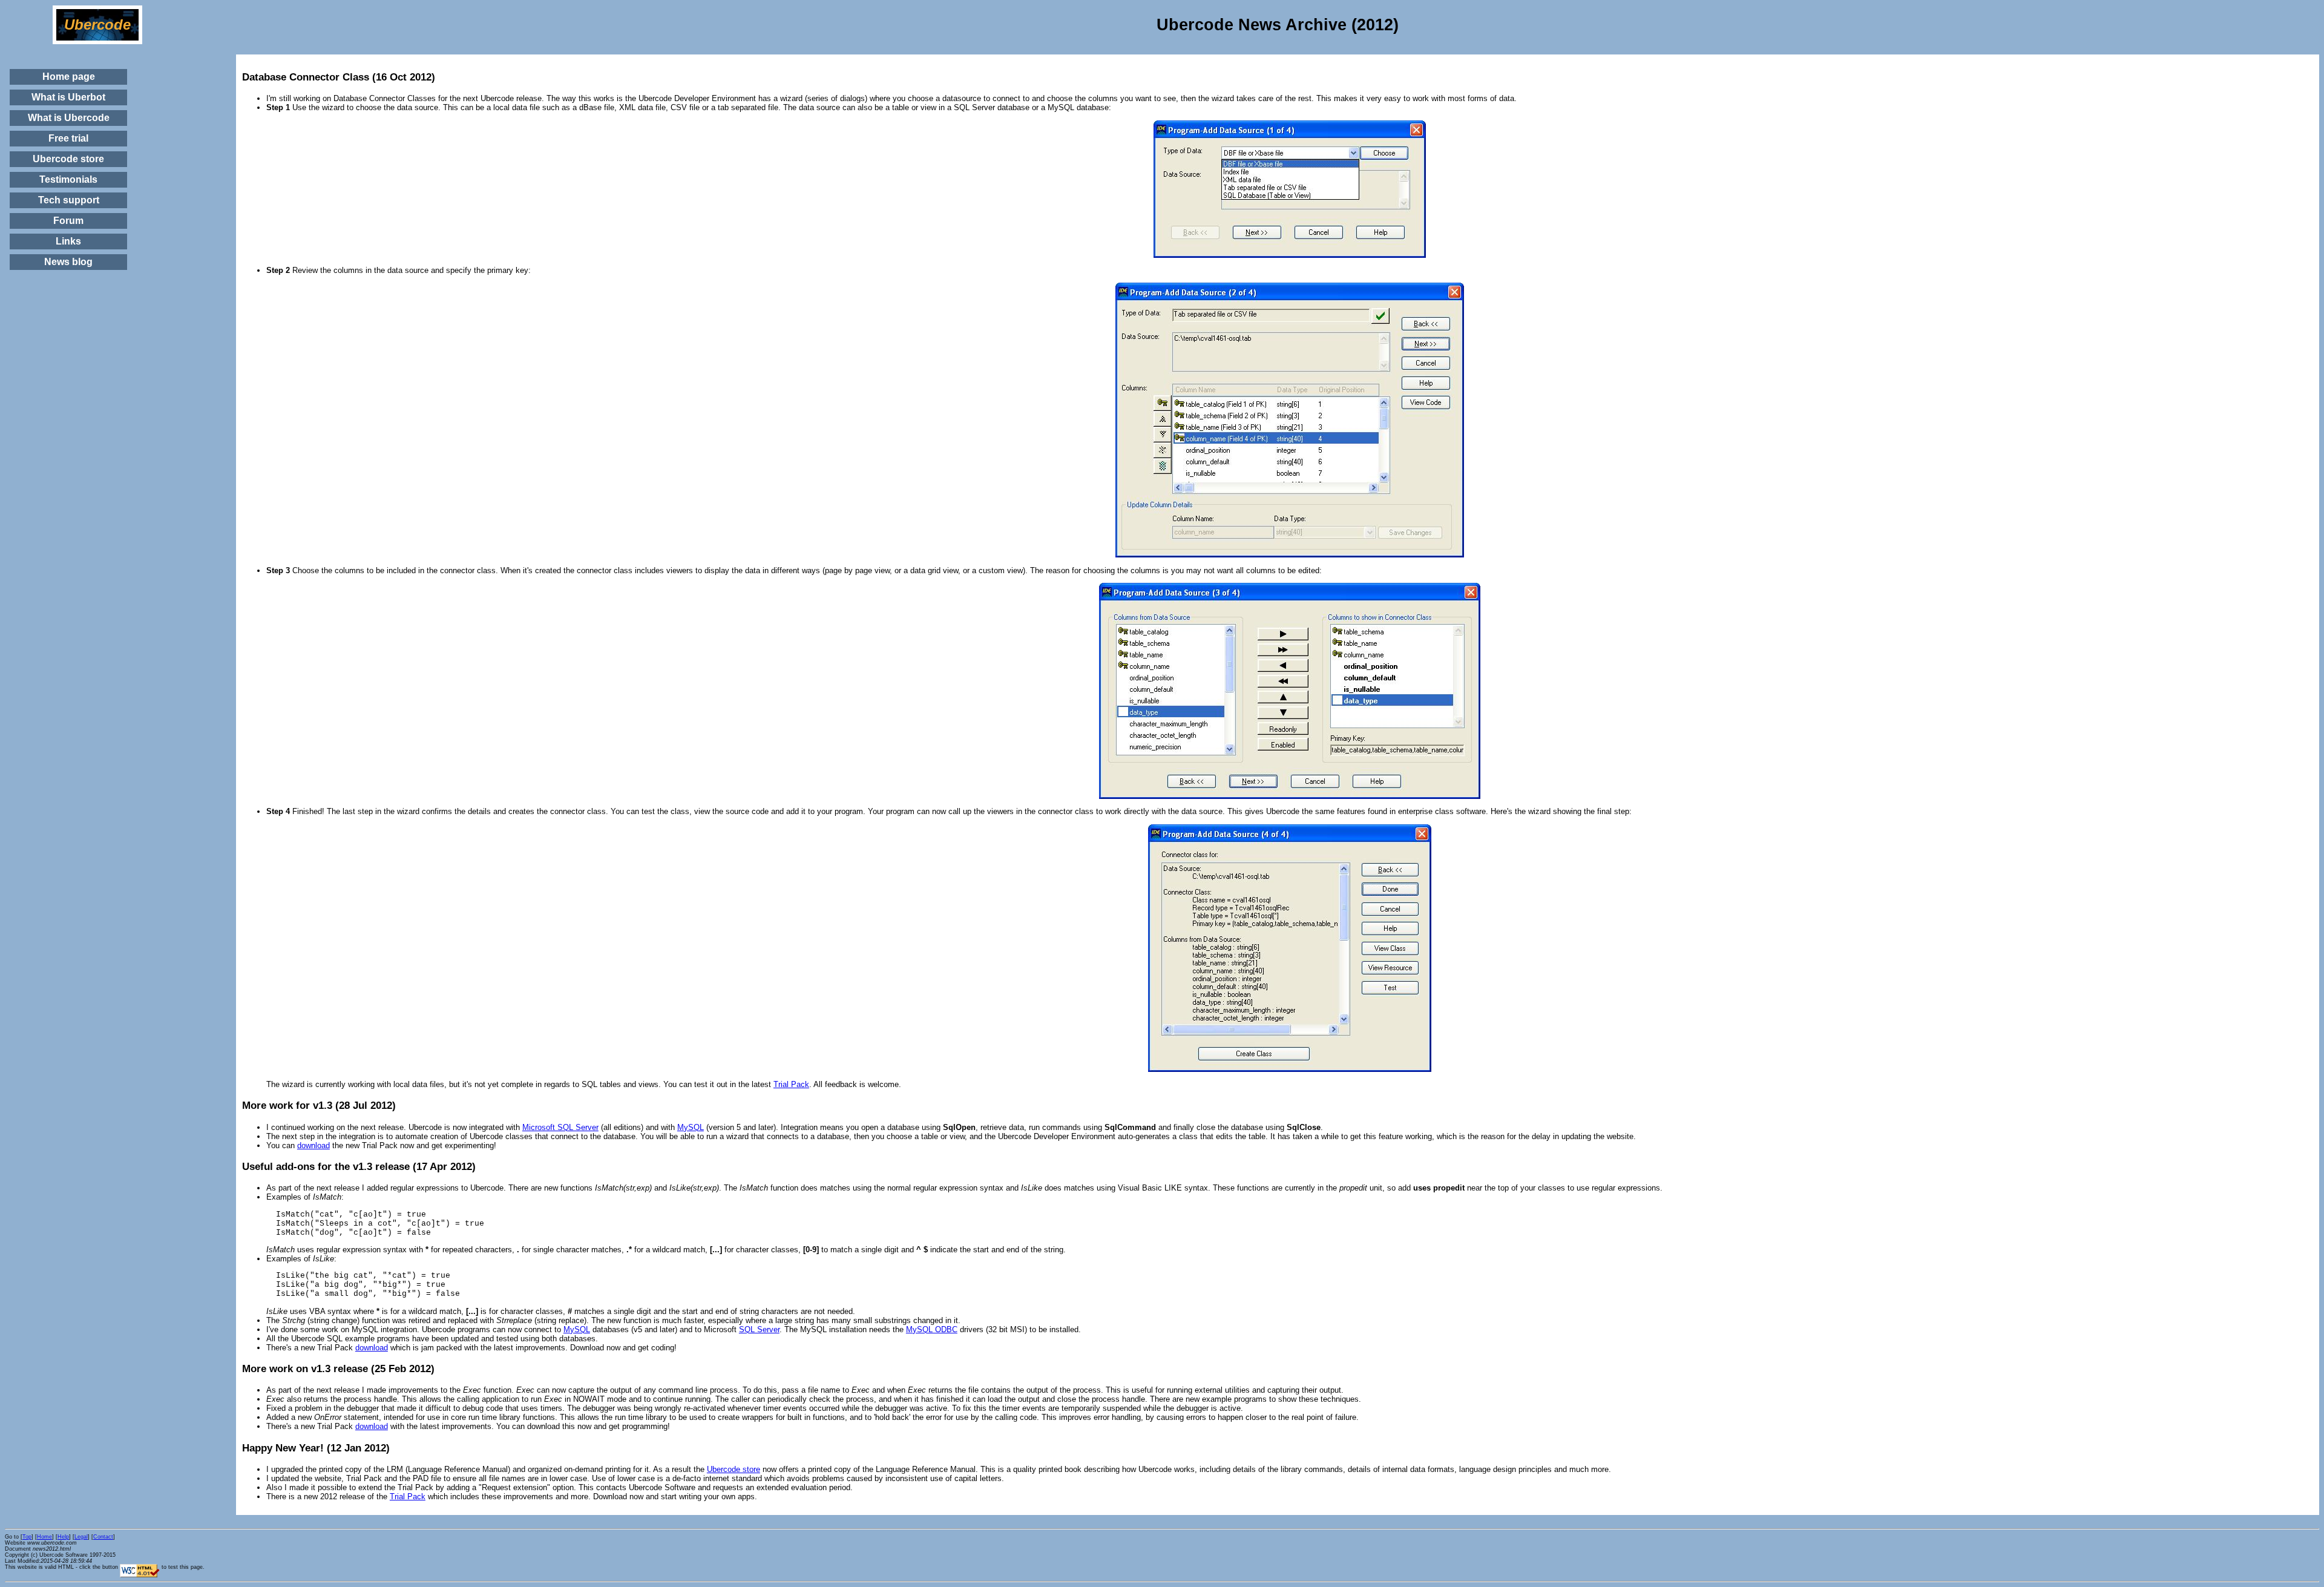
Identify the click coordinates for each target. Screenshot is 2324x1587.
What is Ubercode (69, 118)
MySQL (691, 1127)
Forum (68, 221)
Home (44, 1537)
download (313, 1145)
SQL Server (759, 1329)
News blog (68, 262)
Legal (81, 1537)
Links (68, 241)
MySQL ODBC (932, 1329)
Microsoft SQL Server (560, 1127)
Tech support (69, 200)
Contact (103, 1537)
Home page (69, 77)
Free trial (68, 138)
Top (27, 1537)
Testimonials (68, 179)
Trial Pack (791, 1084)
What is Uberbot (68, 97)
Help (63, 1537)
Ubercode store (68, 159)
